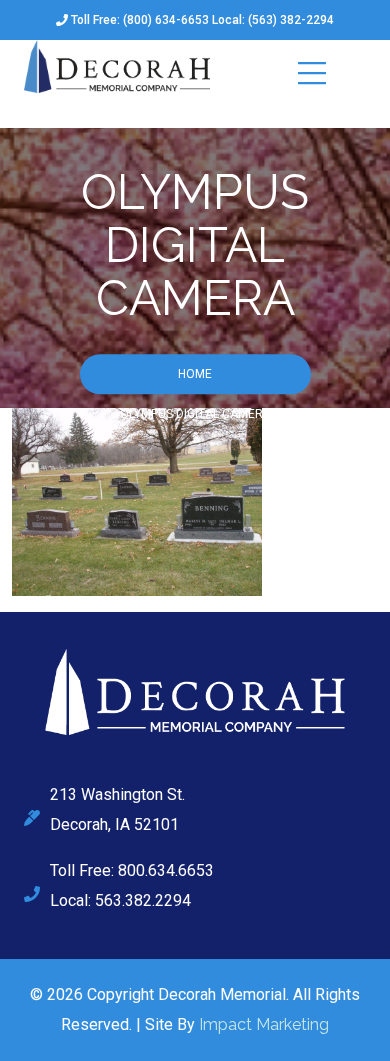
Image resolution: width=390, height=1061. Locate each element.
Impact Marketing (264, 1024)
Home (195, 375)
